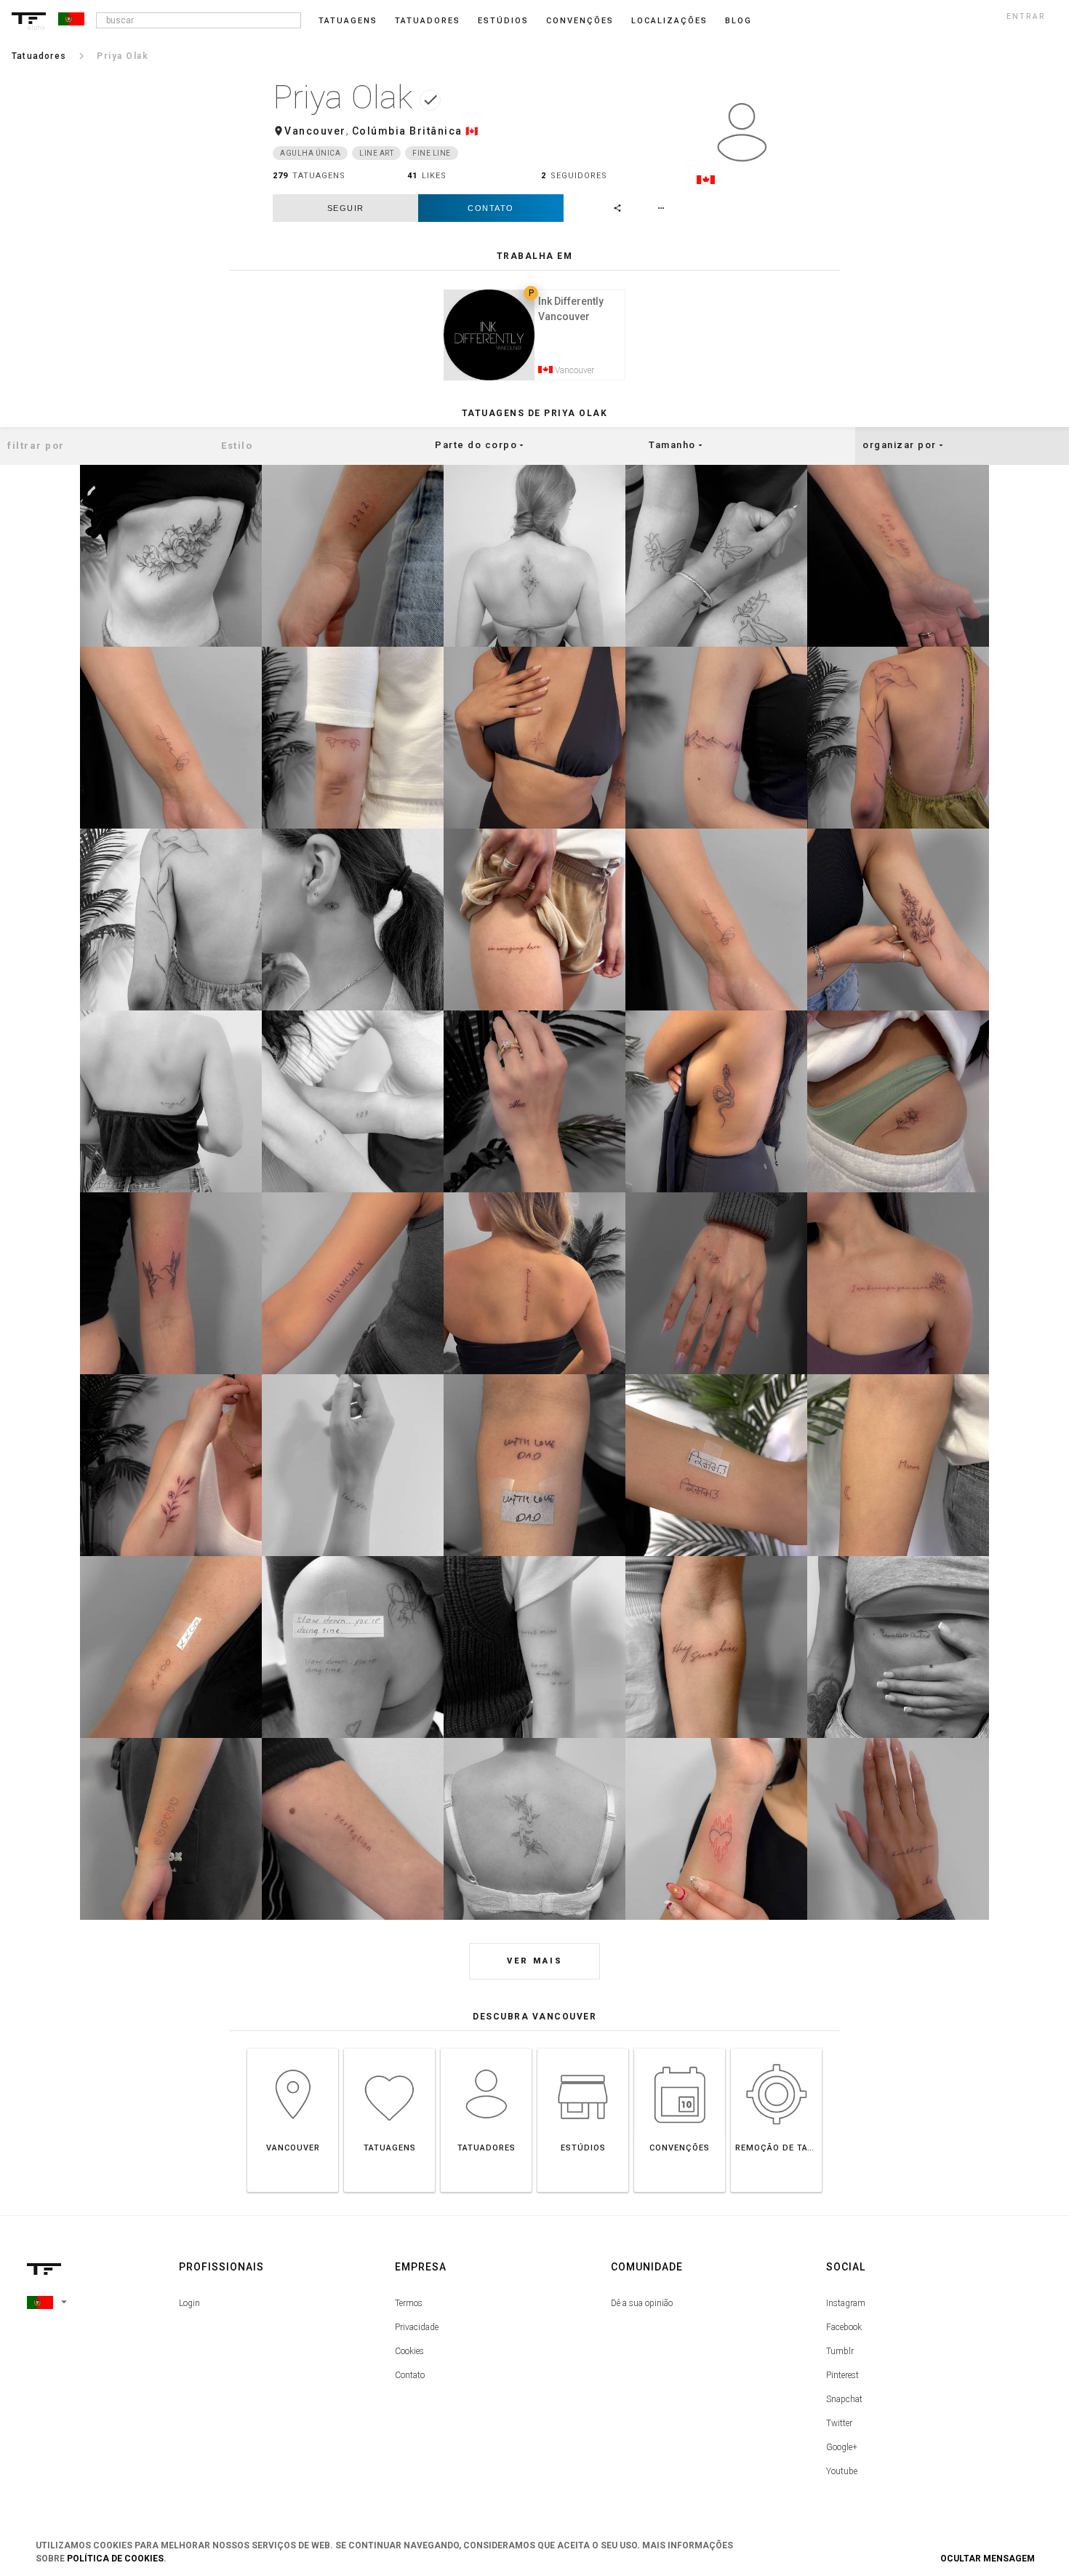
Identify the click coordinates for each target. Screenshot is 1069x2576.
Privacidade (417, 2327)
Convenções (580, 21)
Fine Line (432, 153)
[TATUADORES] (486, 2048)
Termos (409, 2303)
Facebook (844, 2327)
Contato (491, 208)
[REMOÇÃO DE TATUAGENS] (776, 2048)
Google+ (842, 2447)
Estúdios (503, 21)
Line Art (376, 153)
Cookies (409, 2351)
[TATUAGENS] (389, 2048)
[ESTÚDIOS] (583, 2048)
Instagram (846, 2303)
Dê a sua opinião (642, 2303)
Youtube (842, 2471)
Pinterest (842, 2375)
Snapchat (844, 2399)
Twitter (839, 2423)
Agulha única (310, 153)
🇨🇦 (472, 131)
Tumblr (840, 2351)
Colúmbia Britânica (407, 131)
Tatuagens (348, 21)
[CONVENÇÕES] (680, 2048)
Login (189, 2303)
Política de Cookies (115, 2559)
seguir (346, 208)
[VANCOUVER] (293, 2048)
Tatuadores (428, 21)
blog (738, 21)
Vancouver (315, 131)
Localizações (669, 21)
